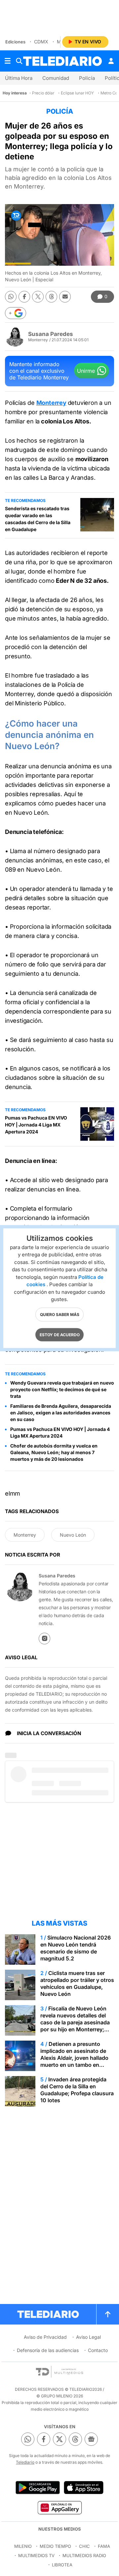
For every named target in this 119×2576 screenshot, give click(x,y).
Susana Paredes (51, 334)
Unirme (86, 371)
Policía (87, 78)
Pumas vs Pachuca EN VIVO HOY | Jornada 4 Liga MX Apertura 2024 (36, 1125)
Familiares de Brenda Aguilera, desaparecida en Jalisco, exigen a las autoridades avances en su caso (61, 1413)
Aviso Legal (88, 2337)
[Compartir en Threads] (51, 297)
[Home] (62, 61)
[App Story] (84, 2488)
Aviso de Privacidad (45, 2337)
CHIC (84, 2546)
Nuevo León (73, 1535)
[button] (16, 313)
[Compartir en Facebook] (24, 297)
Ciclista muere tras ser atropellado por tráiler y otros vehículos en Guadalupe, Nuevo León (77, 1983)
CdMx (41, 42)
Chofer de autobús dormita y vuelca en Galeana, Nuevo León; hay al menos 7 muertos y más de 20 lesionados (54, 1452)
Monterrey (51, 403)
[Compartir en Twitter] (38, 297)
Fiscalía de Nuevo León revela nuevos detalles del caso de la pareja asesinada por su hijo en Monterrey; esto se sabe (75, 2022)
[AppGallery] (59, 2507)
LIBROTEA (62, 2565)
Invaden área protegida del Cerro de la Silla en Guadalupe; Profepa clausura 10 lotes (77, 2090)
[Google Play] (38, 2488)
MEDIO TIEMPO (55, 2546)
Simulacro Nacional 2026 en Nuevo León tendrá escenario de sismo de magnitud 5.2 (76, 1948)
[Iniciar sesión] (111, 61)
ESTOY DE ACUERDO (60, 1334)
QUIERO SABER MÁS (60, 1314)
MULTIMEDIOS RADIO (84, 2555)
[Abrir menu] (8, 61)
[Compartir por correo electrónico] (65, 297)
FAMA (104, 2546)
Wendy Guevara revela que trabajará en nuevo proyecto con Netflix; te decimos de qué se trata (62, 1389)
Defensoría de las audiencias (48, 2350)
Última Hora (19, 78)
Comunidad (56, 78)
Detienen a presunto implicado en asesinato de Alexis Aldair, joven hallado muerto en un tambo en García (74, 2058)
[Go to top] (108, 2314)
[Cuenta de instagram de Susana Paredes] (44, 1639)
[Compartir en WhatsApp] (11, 297)
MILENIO (23, 2546)
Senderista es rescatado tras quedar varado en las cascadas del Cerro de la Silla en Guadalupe (38, 519)
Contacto (98, 2350)
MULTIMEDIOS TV (36, 2555)
